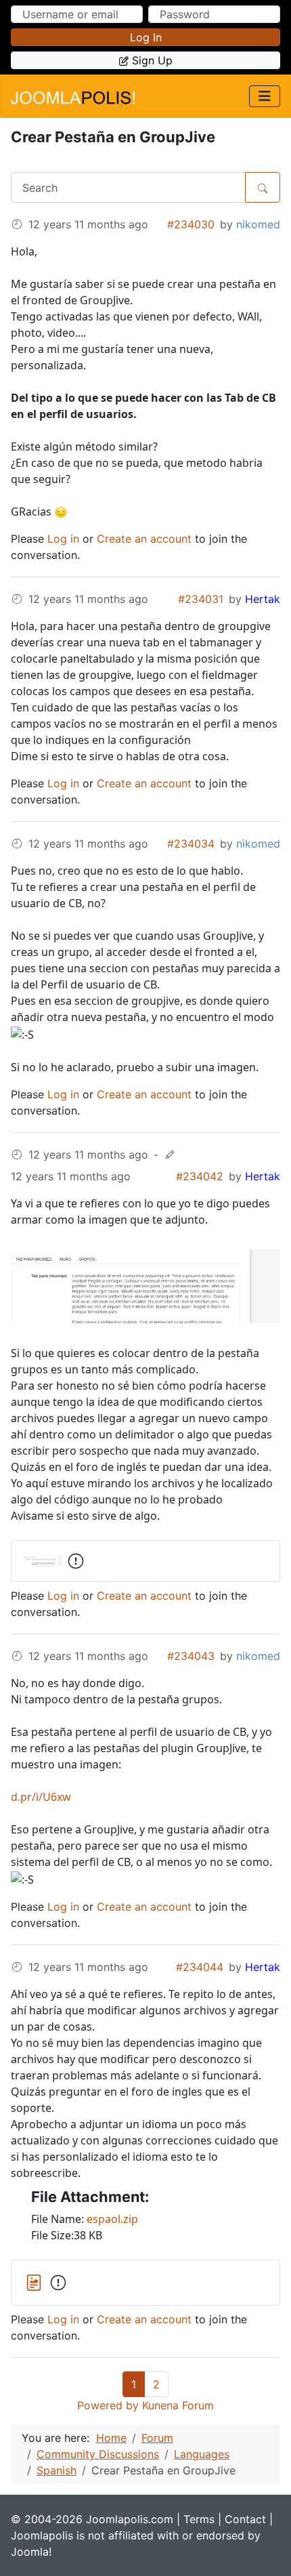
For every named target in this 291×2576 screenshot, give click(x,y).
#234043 (191, 1656)
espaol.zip (112, 2219)
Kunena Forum (178, 2405)
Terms (199, 2519)
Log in (146, 37)
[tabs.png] (145, 1285)
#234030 (191, 224)
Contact (245, 2519)
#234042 (200, 1176)
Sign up (152, 60)
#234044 (200, 1967)
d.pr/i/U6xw (41, 1797)
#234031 (201, 599)
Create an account (144, 539)
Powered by (108, 2405)
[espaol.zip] (36, 2281)
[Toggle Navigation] (265, 96)
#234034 (191, 844)
